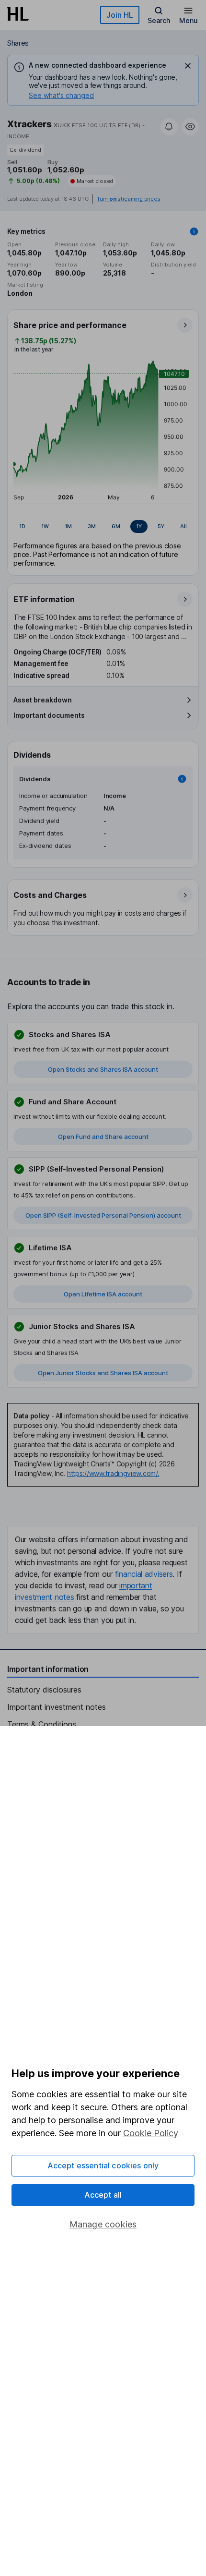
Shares (18, 43)
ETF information (44, 599)
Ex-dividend (26, 150)
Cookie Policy (151, 2133)
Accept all (103, 2195)
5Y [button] (161, 526)
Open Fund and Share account (103, 1137)
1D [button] (22, 526)
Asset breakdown (43, 700)
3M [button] (92, 526)
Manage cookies (103, 2224)
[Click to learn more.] (194, 231)
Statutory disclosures (44, 1690)
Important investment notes (57, 1707)
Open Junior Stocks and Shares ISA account (103, 1373)
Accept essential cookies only (103, 2165)
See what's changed (61, 95)
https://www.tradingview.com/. (113, 1473)
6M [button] (116, 526)
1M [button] (68, 526)
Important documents (49, 715)
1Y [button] (139, 526)
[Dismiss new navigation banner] (188, 66)
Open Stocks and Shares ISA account (103, 1069)
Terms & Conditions (42, 1724)
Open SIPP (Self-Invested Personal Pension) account (103, 1215)
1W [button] (45, 526)
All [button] (183, 526)
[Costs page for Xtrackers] (103, 908)
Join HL (120, 15)
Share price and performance (70, 325)
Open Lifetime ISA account (103, 1294)
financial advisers (144, 1574)
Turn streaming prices (128, 199)
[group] (103, 527)
